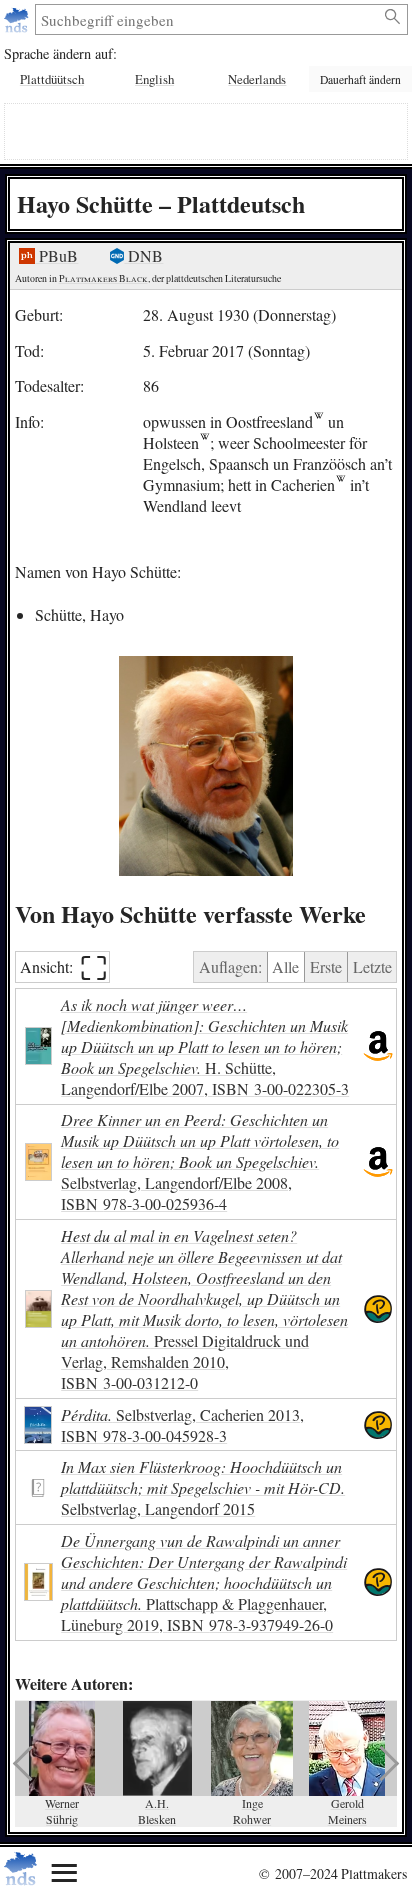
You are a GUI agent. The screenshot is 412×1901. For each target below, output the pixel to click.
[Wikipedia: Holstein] (204, 442)
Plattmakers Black (103, 278)
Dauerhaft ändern (360, 79)
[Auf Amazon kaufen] (378, 1046)
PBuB (56, 255)
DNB (143, 255)
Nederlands (257, 79)
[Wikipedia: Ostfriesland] (318, 421)
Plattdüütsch (52, 79)
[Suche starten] (393, 17)
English (154, 79)
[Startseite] (18, 19)
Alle (285, 966)
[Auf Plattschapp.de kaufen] (378, 1309)
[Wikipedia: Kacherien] (340, 484)
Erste (326, 966)
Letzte (372, 966)
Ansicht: (63, 967)
